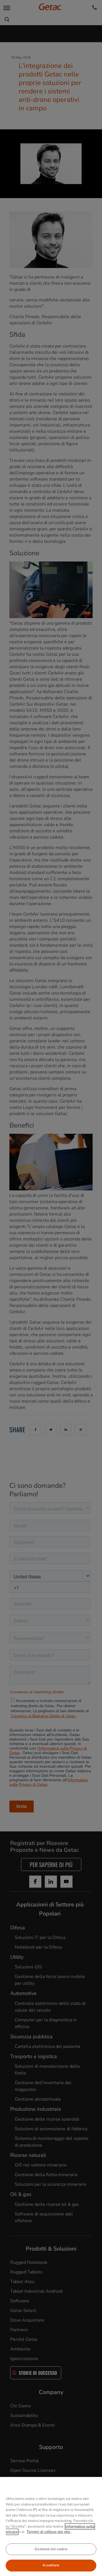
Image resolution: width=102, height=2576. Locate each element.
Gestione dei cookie (51, 2549)
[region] (51, 2526)
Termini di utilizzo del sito (49, 2532)
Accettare (51, 2565)
